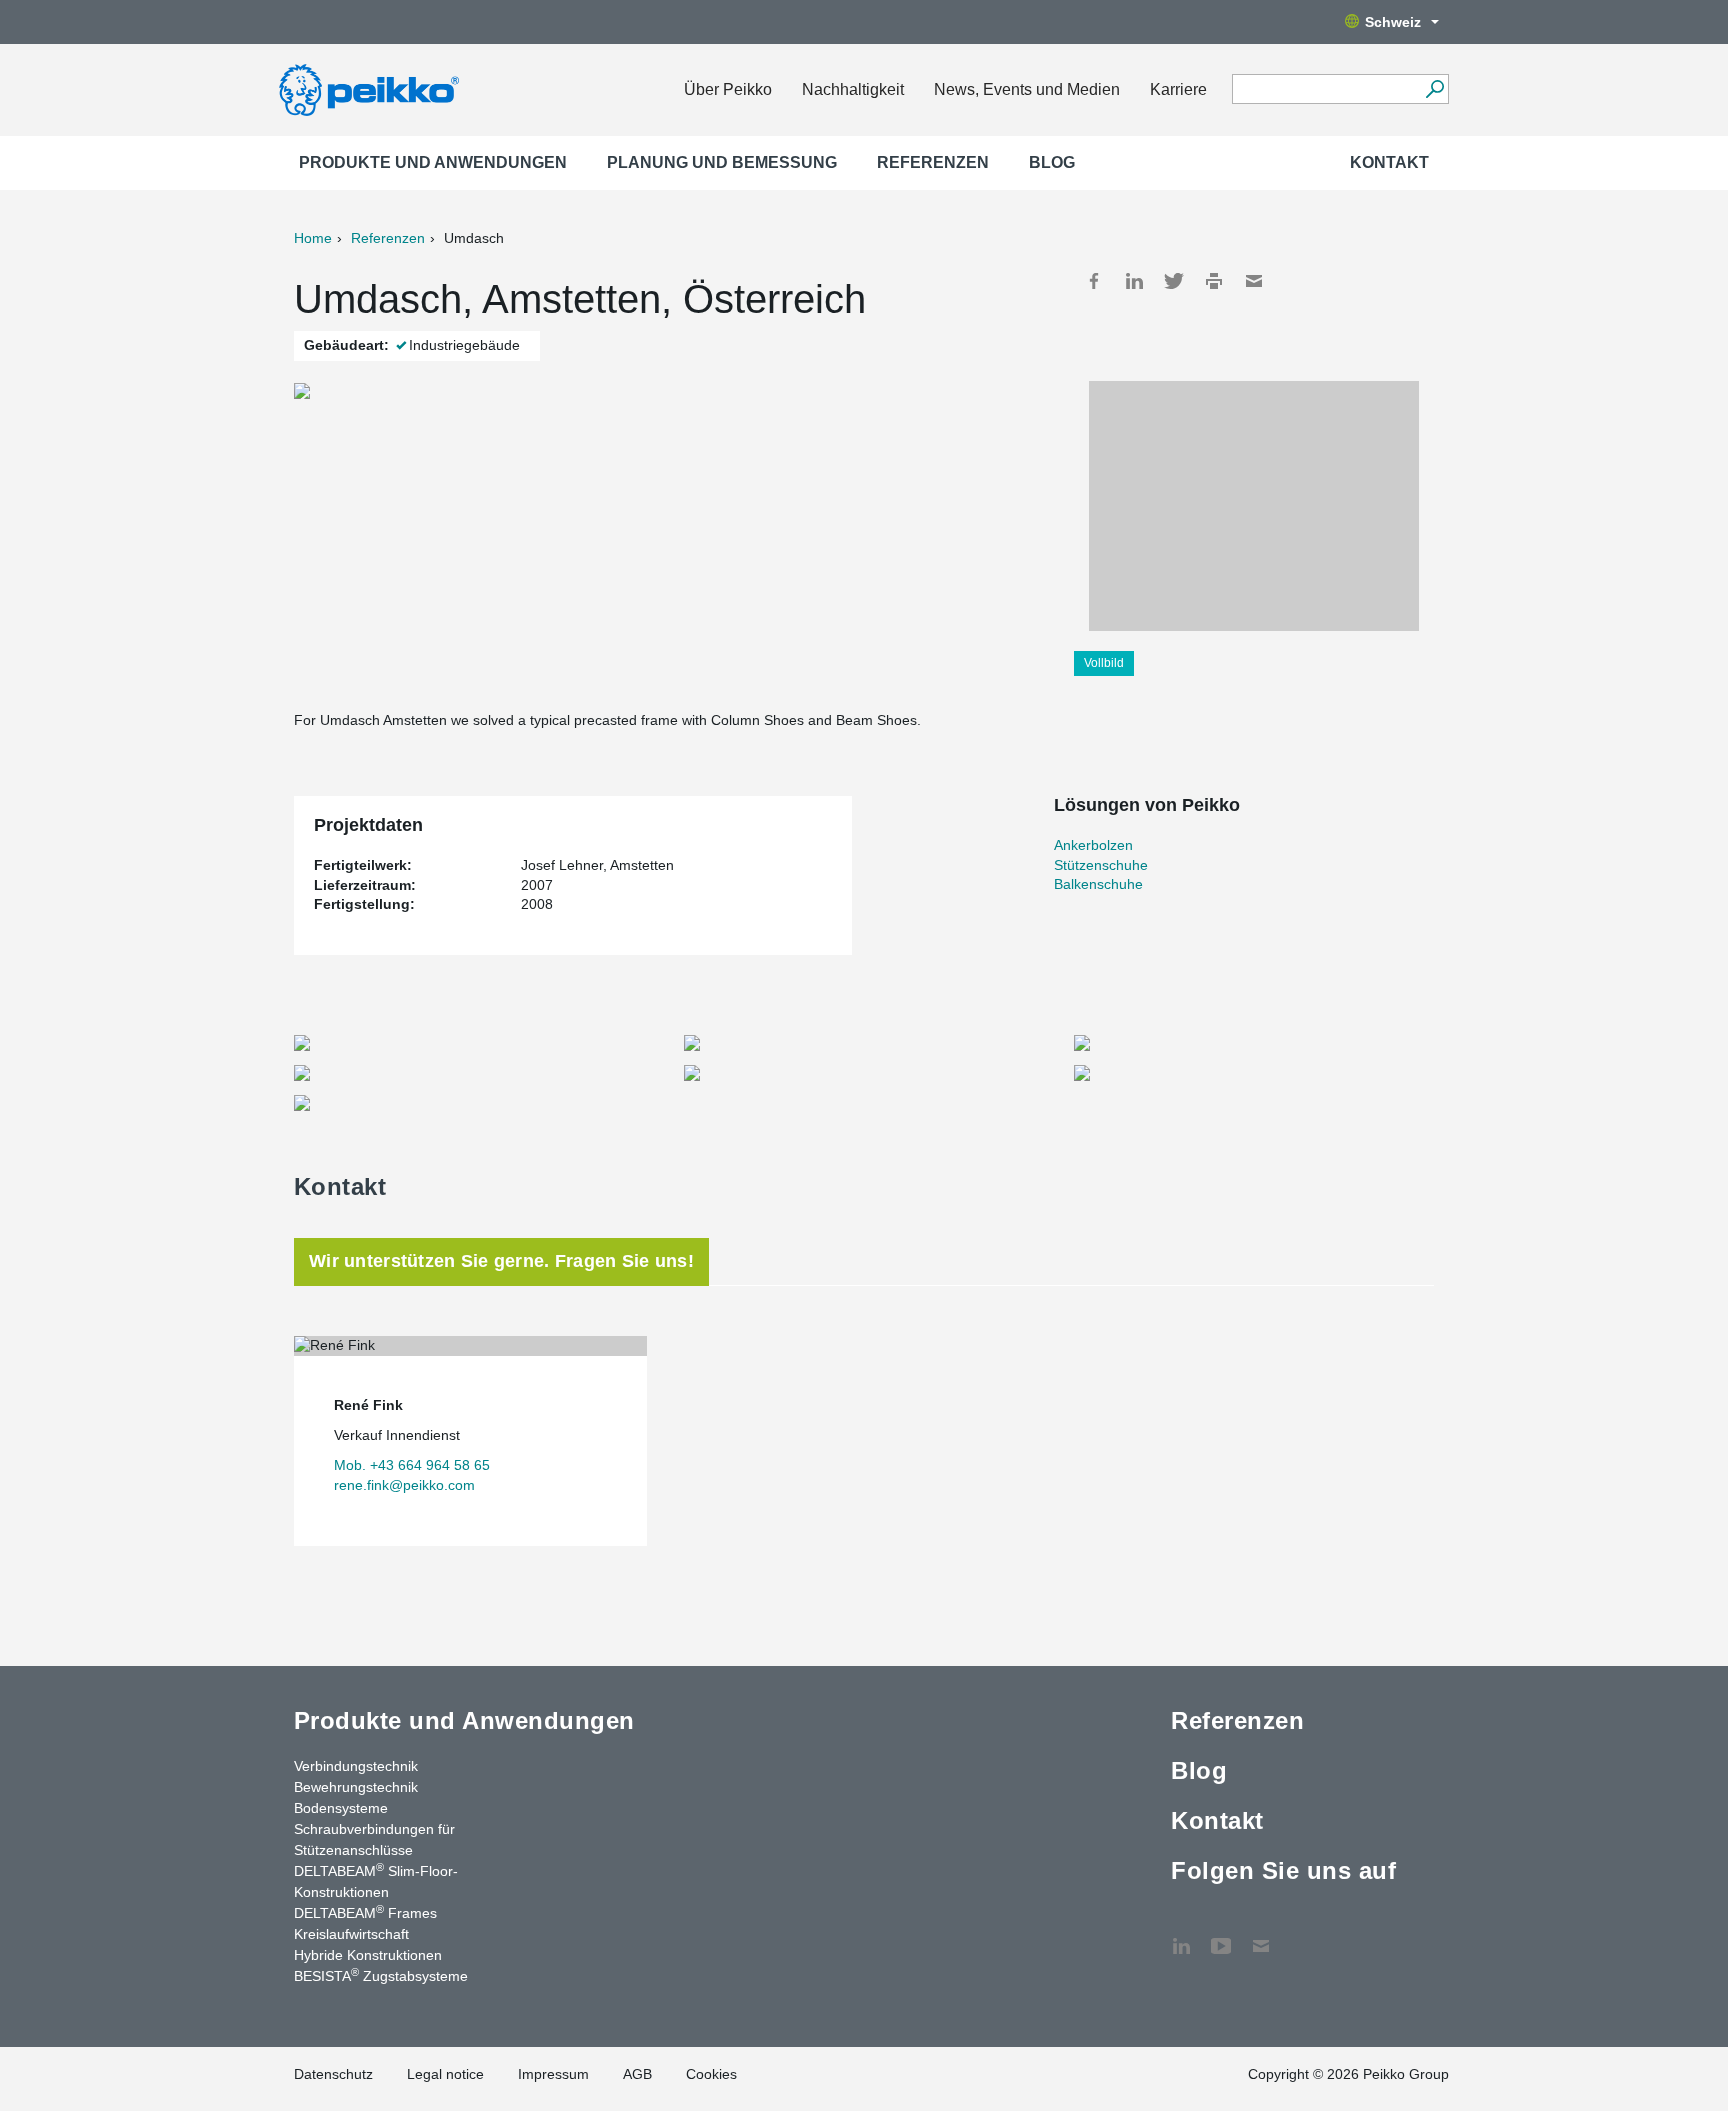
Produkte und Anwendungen (433, 162)
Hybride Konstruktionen (368, 1955)
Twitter (1174, 281)
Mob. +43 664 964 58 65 (412, 1465)
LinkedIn (1134, 281)
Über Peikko (728, 89)
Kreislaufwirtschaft (351, 1934)
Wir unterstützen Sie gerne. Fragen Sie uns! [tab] (501, 1261)
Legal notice (445, 2074)
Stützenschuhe (1101, 865)
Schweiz (1393, 22)
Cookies (711, 2074)
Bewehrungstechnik (356, 1787)
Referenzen (933, 162)
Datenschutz (333, 2074)
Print (1214, 281)
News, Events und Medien (1027, 89)
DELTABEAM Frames (365, 1912)
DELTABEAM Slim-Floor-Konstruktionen (376, 1880)
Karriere (1178, 89)
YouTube (1221, 1936)
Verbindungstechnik (356, 1766)
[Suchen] (1434, 89)
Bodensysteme (341, 1808)
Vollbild (1104, 663)
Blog (1052, 162)
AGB (637, 2074)
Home (313, 238)
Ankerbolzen (1093, 845)
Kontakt (1389, 162)
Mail (1254, 281)
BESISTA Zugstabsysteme (381, 1975)
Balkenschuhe (1098, 884)
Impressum (553, 2074)
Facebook (1094, 281)
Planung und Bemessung (722, 162)
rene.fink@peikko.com (404, 1485)
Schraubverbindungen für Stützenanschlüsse (374, 1839)
